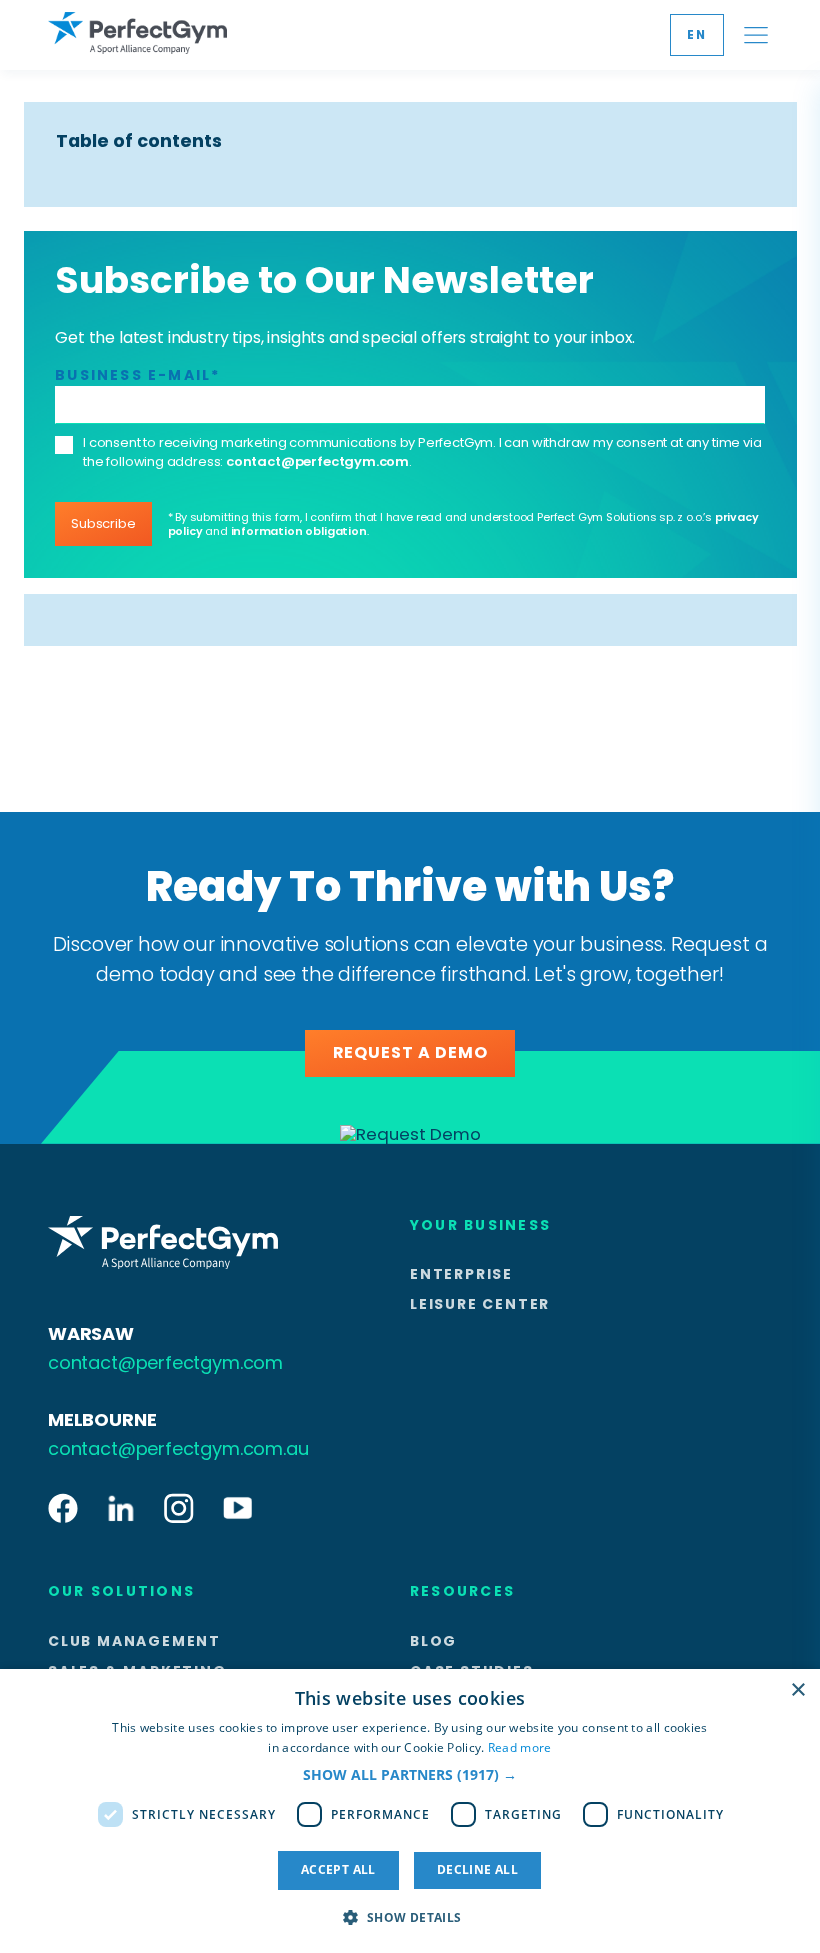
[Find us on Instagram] (178, 1509)
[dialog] (410, 1811)
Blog (433, 1641)
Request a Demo (410, 1052)
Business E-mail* (137, 375)
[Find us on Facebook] (63, 1509)
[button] (410, 1775)
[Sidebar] (756, 35)
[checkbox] (64, 445)
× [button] (797, 1690)
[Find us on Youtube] (237, 1509)
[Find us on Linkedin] (121, 1509)
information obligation (299, 531)
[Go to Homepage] (137, 34)
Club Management (134, 1641)
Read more (520, 1747)
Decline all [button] (477, 1869)
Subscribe (103, 523)
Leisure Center (480, 1304)
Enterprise (461, 1274)
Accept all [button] (338, 1869)
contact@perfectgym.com (317, 461)
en (697, 34)
